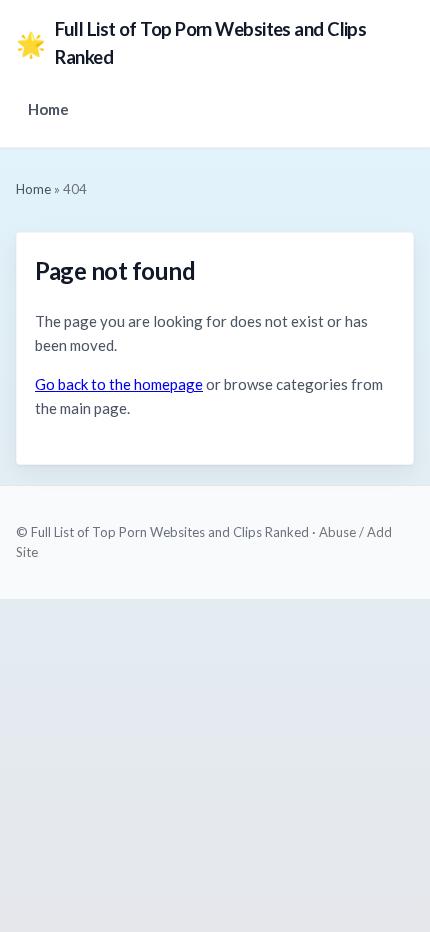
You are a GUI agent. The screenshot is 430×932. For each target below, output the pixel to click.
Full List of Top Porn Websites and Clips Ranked (191, 43)
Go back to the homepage (119, 384)
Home (48, 109)
